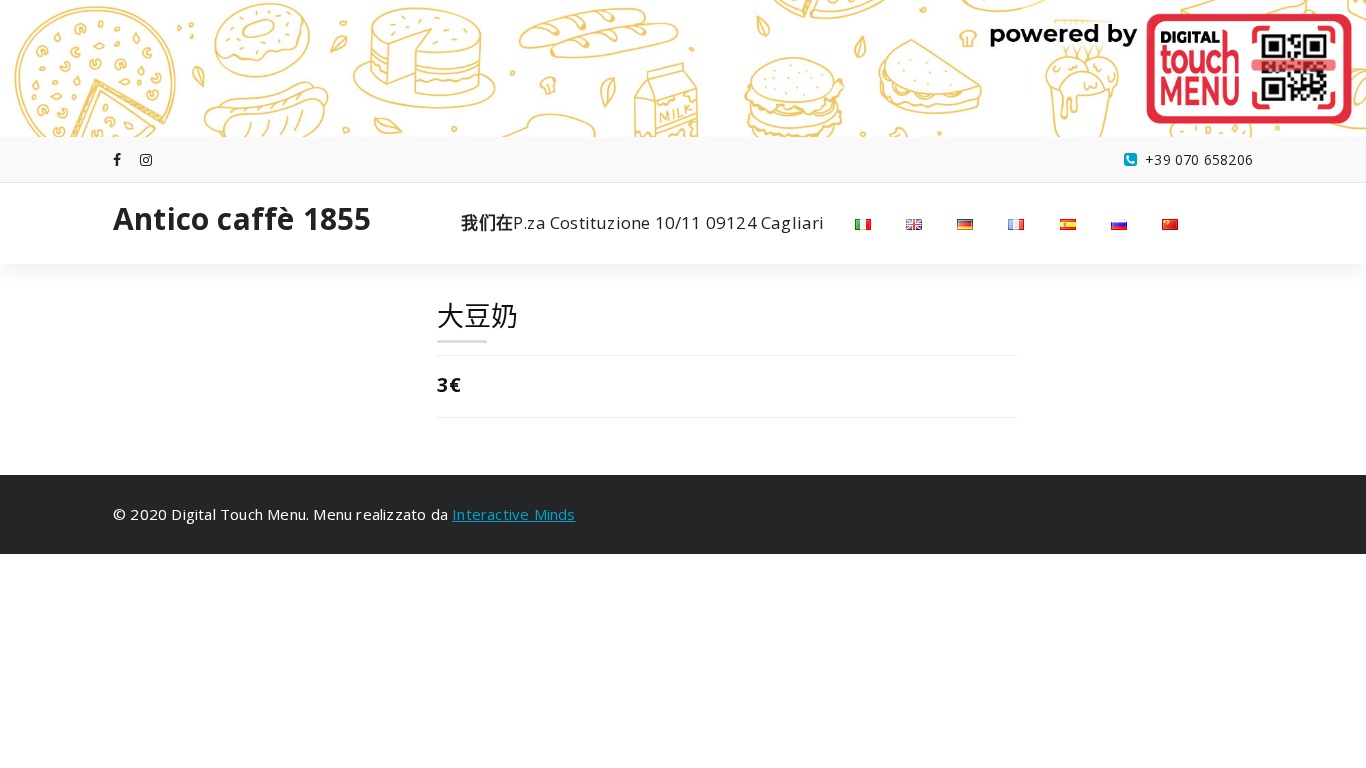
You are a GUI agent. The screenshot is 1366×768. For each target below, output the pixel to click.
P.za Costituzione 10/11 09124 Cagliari (642, 222)
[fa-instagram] (146, 159)
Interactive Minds (513, 514)
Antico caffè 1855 (242, 219)
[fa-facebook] (117, 159)
